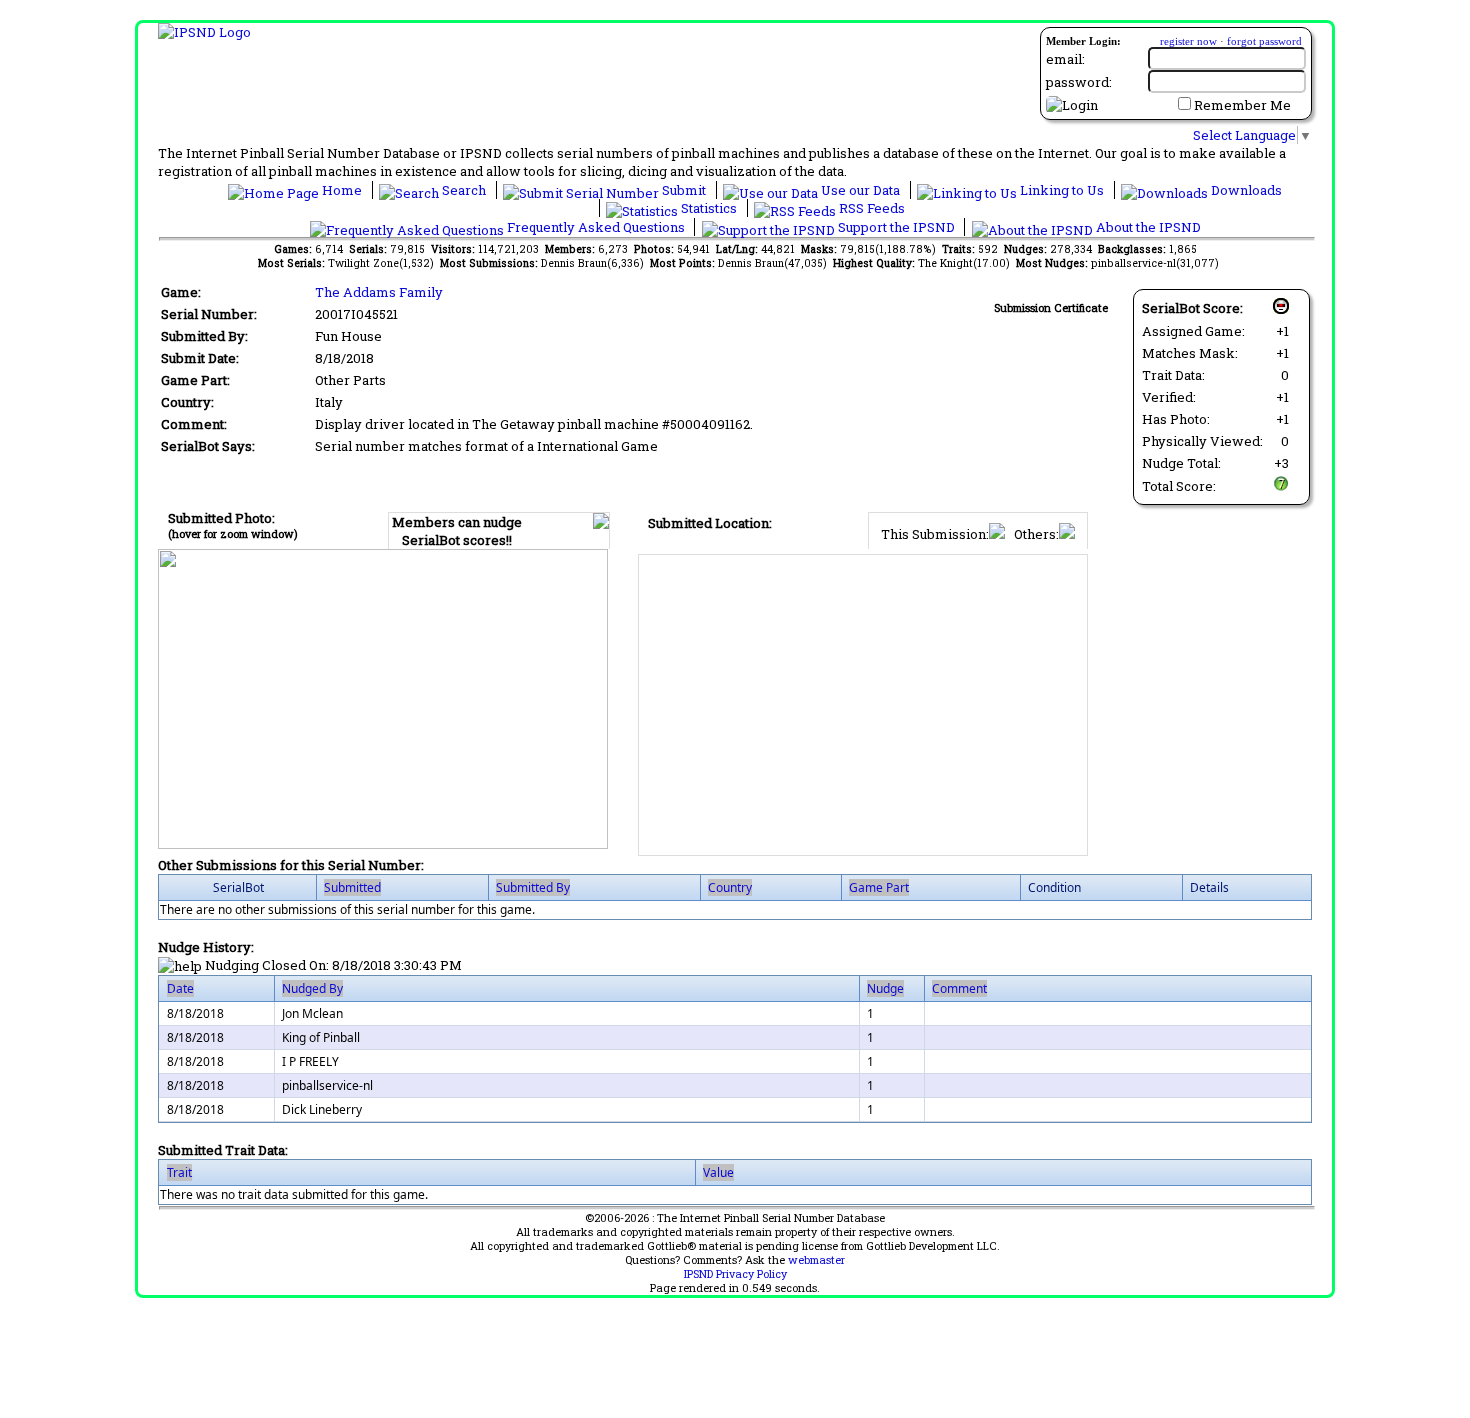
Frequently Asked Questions (596, 227)
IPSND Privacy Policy (735, 1274)
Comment (959, 988)
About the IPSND (1147, 227)
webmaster (816, 1260)
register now (1188, 41)
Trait (179, 1172)
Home (342, 190)
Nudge (885, 988)
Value (718, 1172)
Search (464, 190)
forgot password (1264, 41)
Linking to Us (1062, 190)
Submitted (352, 887)
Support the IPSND (896, 227)
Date (180, 988)
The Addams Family (379, 292)
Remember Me (1242, 105)
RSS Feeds (870, 208)
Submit (684, 190)
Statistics (709, 208)
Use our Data (860, 190)
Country (730, 887)
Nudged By (312, 988)
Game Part (879, 887)
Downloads (1245, 190)
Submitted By (533, 887)
